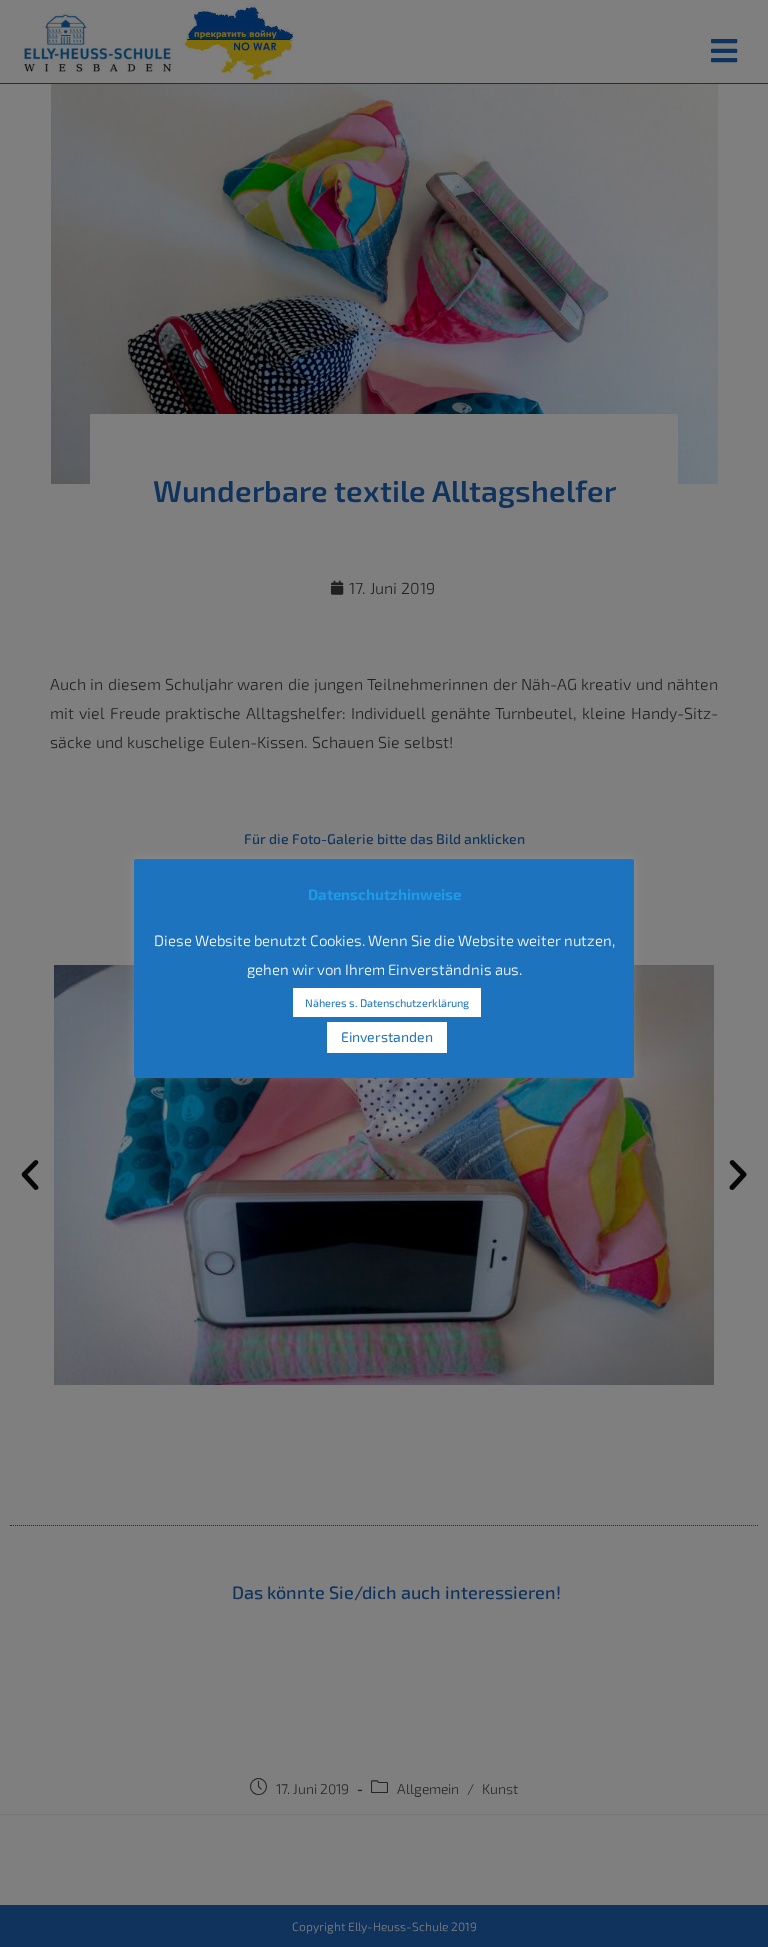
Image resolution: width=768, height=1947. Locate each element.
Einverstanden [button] (387, 1036)
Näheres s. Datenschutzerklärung (387, 1002)
